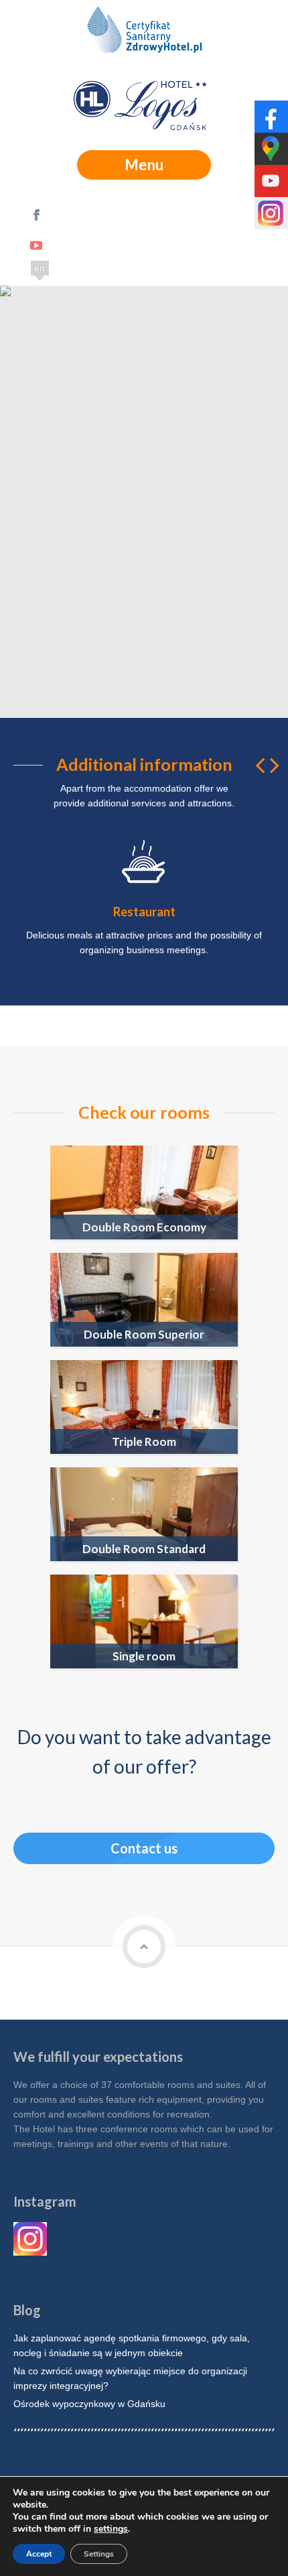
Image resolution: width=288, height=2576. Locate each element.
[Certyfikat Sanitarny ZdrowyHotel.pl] (144, 34)
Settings (99, 2554)
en (40, 268)
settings (111, 2529)
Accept (39, 2554)
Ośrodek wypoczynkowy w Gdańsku (89, 2404)
